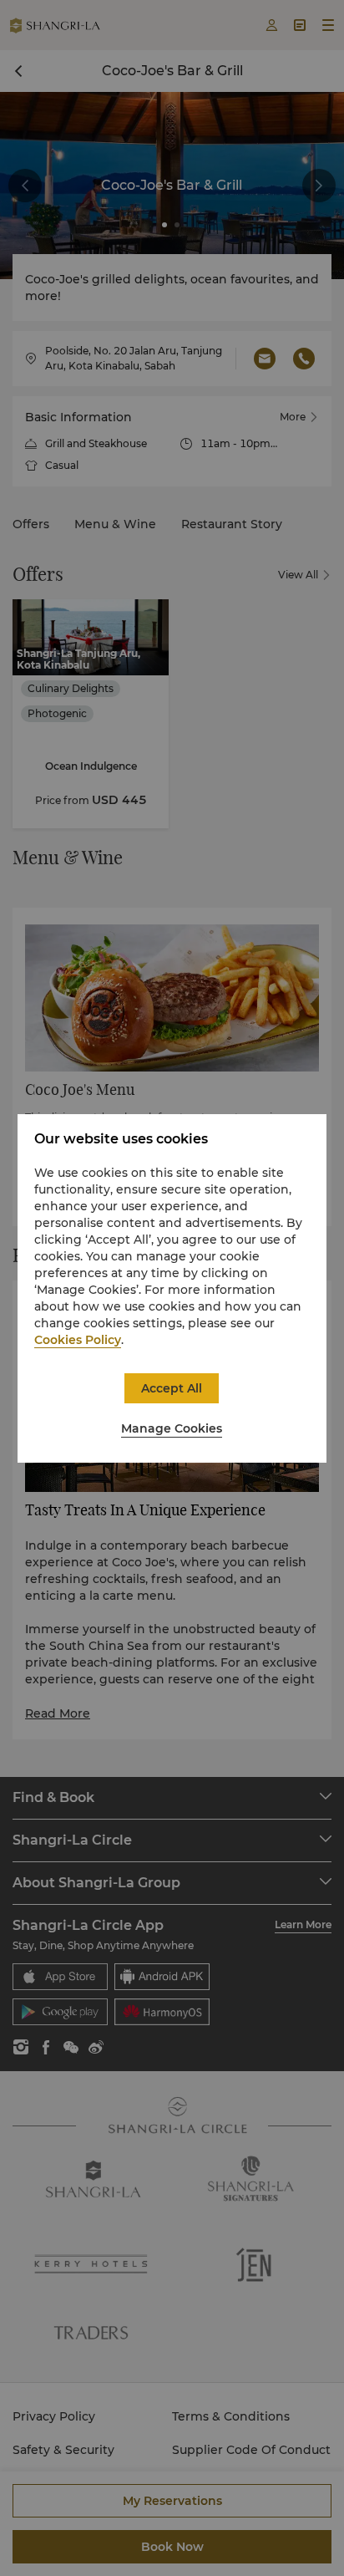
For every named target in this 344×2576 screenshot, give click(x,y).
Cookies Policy (78, 1340)
